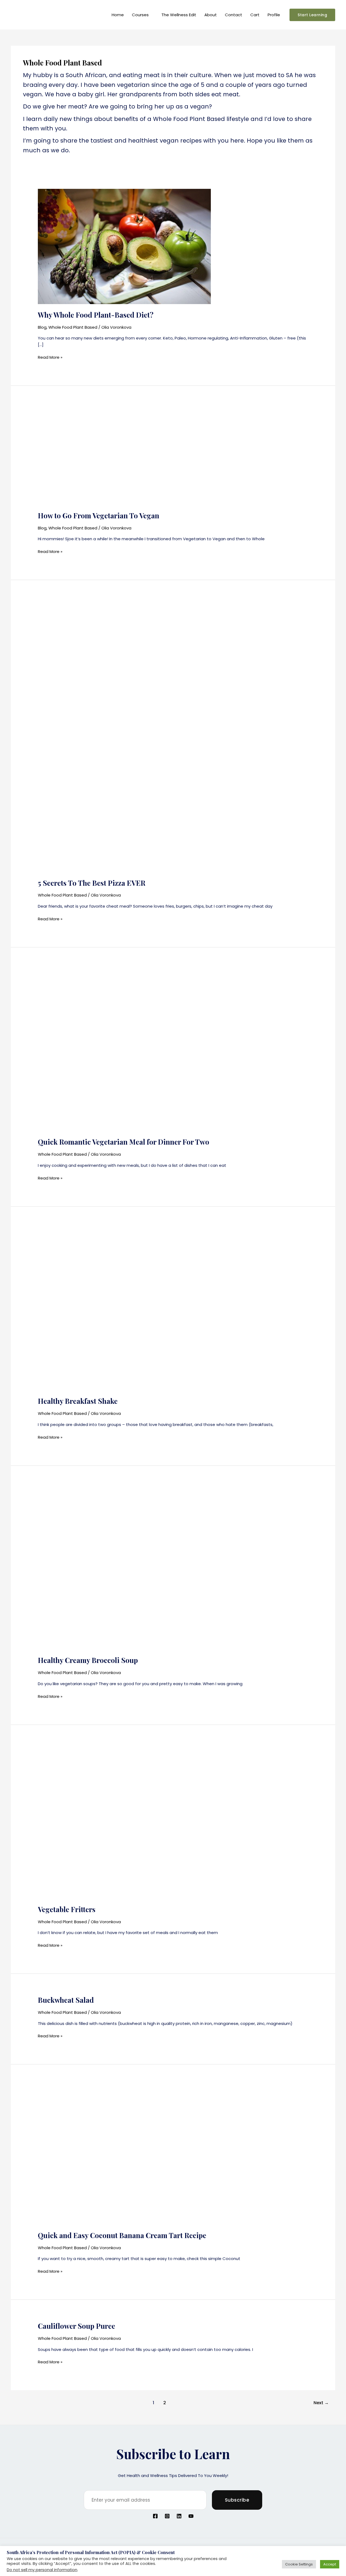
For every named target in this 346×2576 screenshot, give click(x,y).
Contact (234, 15)
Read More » (50, 357)
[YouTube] (191, 2516)
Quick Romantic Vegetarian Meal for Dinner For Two (124, 1142)
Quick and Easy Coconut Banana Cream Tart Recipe (122, 2235)
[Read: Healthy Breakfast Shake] (119, 1309)
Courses (140, 15)
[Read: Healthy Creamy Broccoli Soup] (119, 1568)
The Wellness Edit (179, 15)
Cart (255, 15)
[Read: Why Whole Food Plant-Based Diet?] (124, 246)
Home (118, 15)
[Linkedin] (179, 2516)
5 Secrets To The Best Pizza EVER (92, 883)
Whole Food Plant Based (73, 327)
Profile (274, 15)
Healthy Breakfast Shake (78, 1401)
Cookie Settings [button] (299, 2564)
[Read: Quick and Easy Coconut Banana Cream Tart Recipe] (173, 2155)
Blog (42, 327)
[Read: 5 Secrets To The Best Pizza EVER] (173, 737)
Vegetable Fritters (67, 1909)
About (211, 15)
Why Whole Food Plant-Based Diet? (96, 315)
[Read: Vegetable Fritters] (173, 1822)
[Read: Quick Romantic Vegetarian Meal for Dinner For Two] (159, 1050)
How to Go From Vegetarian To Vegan (99, 515)
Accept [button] (330, 2564)
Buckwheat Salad (66, 2000)
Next (321, 2403)
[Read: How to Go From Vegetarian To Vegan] (124, 456)
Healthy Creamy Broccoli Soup (88, 1660)
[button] (312, 15)
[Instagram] (167, 2516)
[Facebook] (155, 2516)
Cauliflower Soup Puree (76, 2326)
